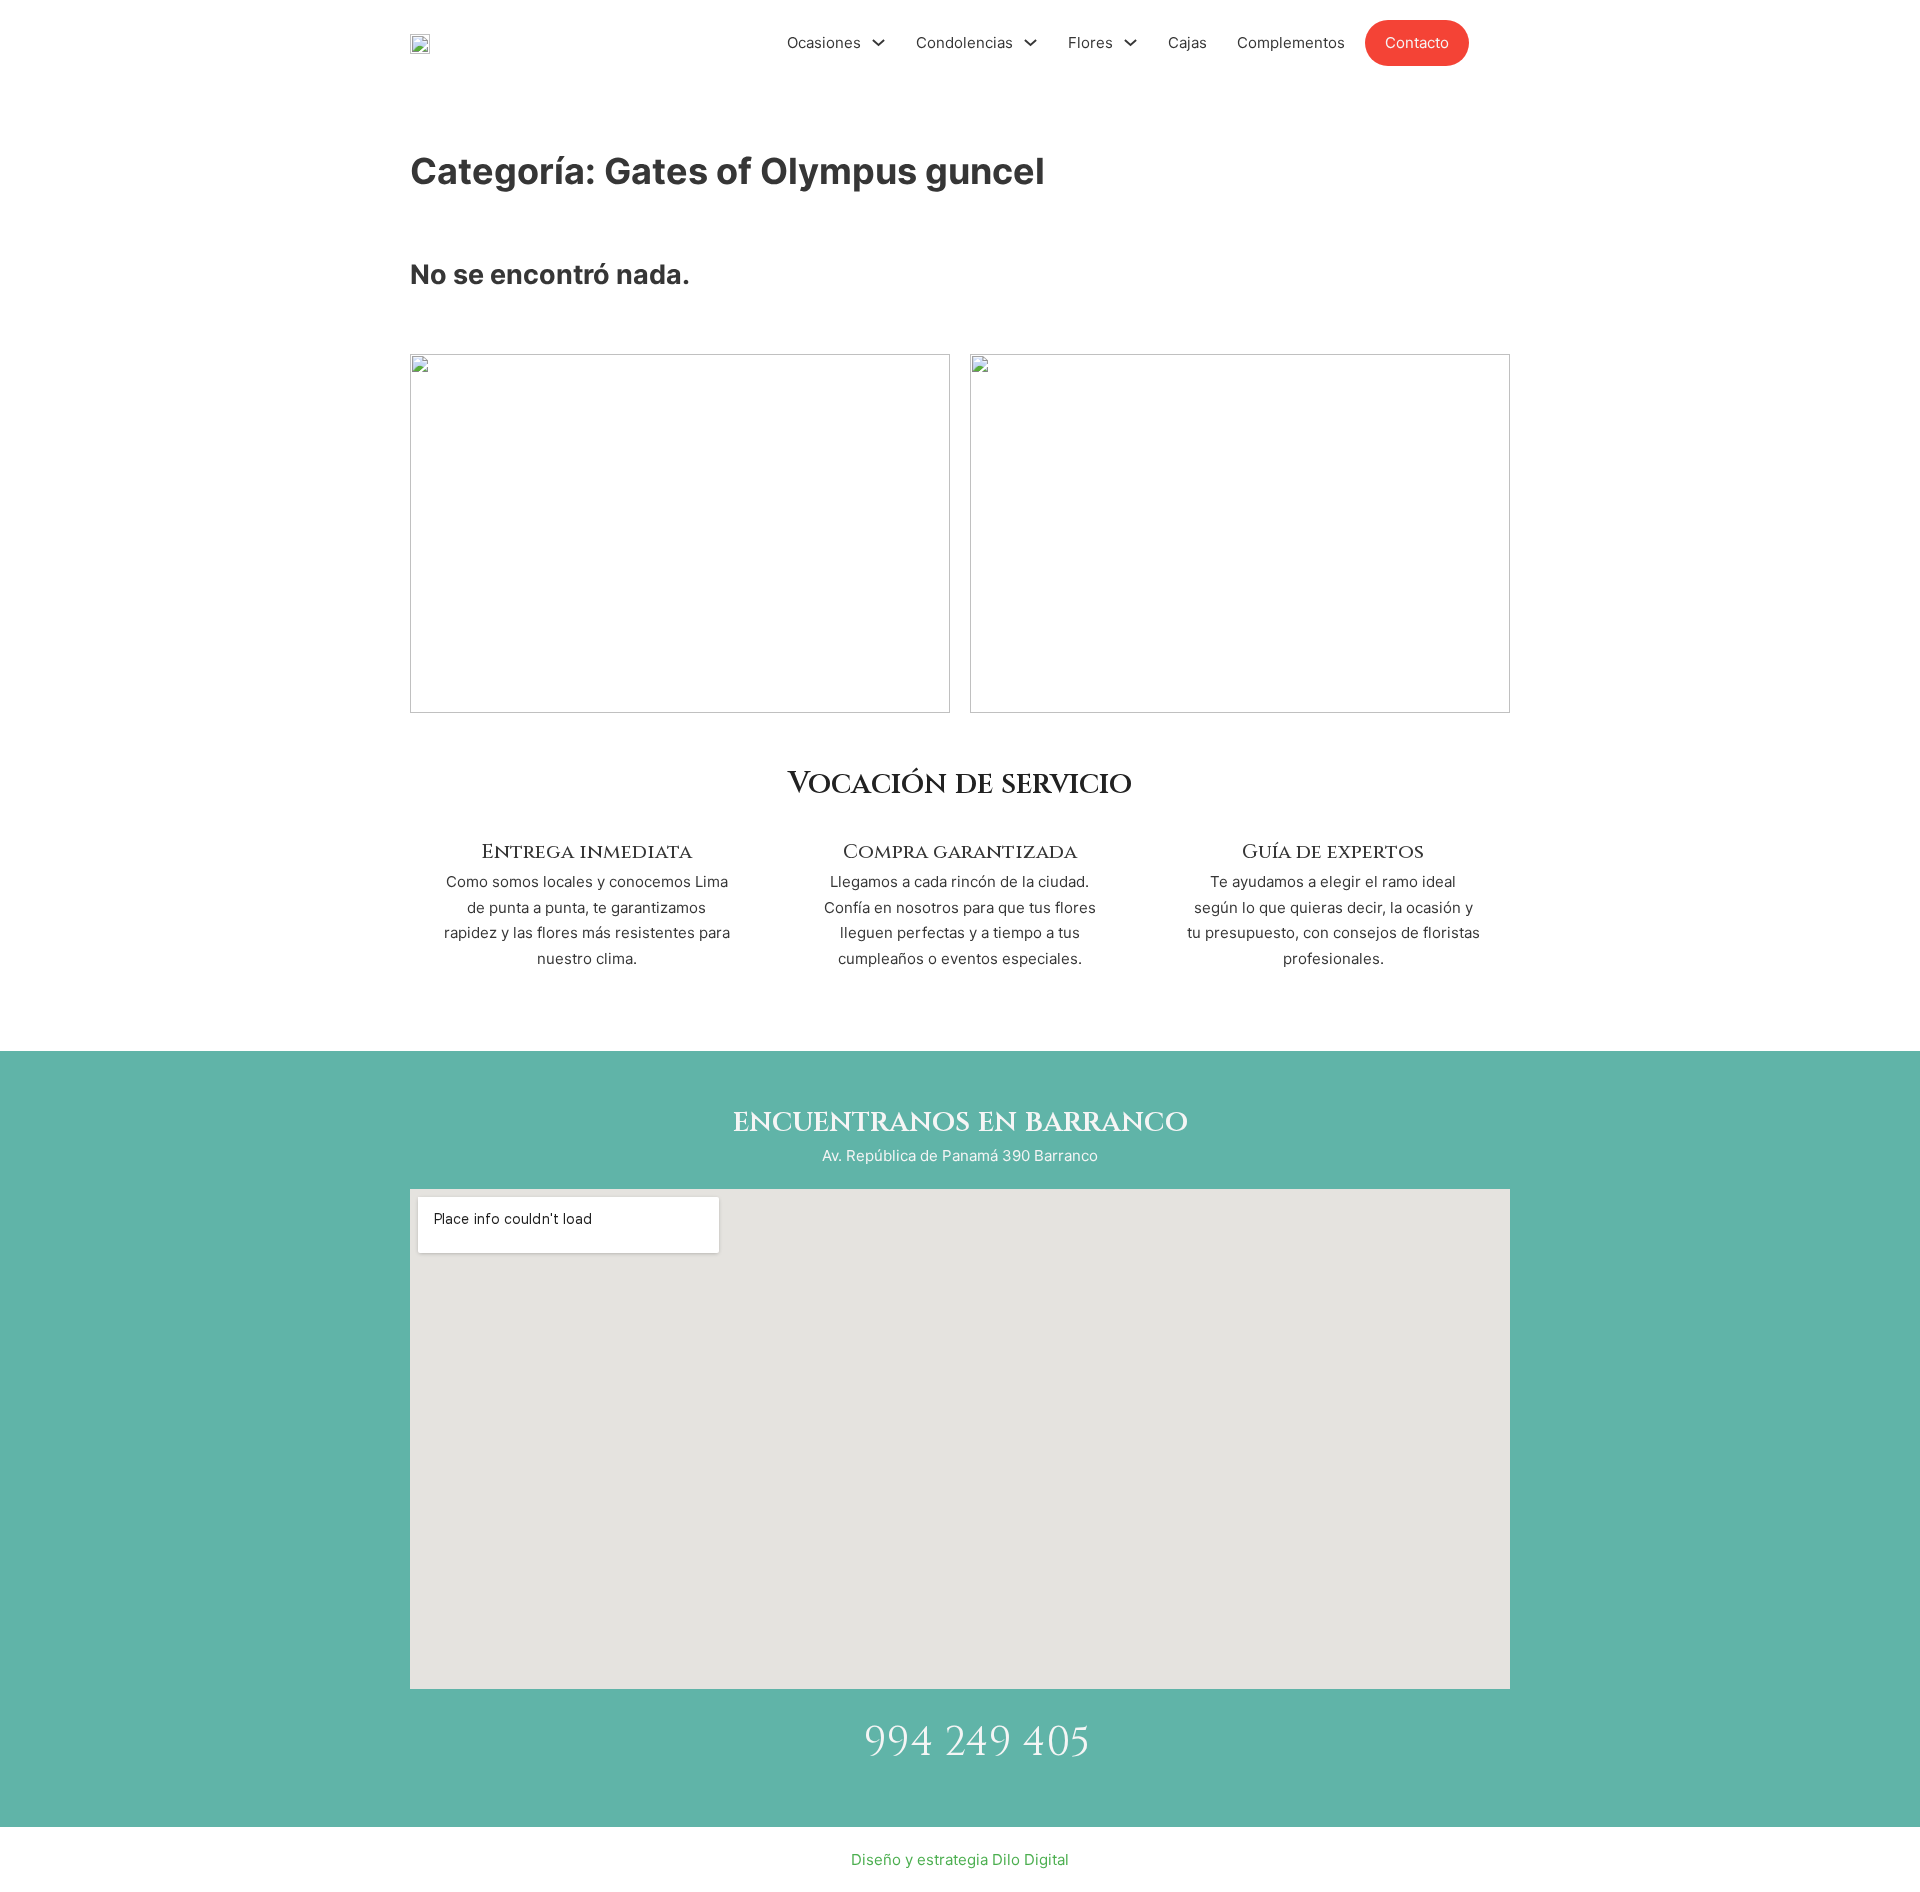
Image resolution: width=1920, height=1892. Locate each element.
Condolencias (964, 42)
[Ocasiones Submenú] (878, 42)
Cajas (1187, 42)
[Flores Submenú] (1130, 42)
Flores (1090, 42)
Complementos (1291, 42)
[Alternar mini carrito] (1499, 42)
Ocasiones (824, 42)
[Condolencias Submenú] (1030, 42)
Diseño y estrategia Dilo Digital (960, 1859)
